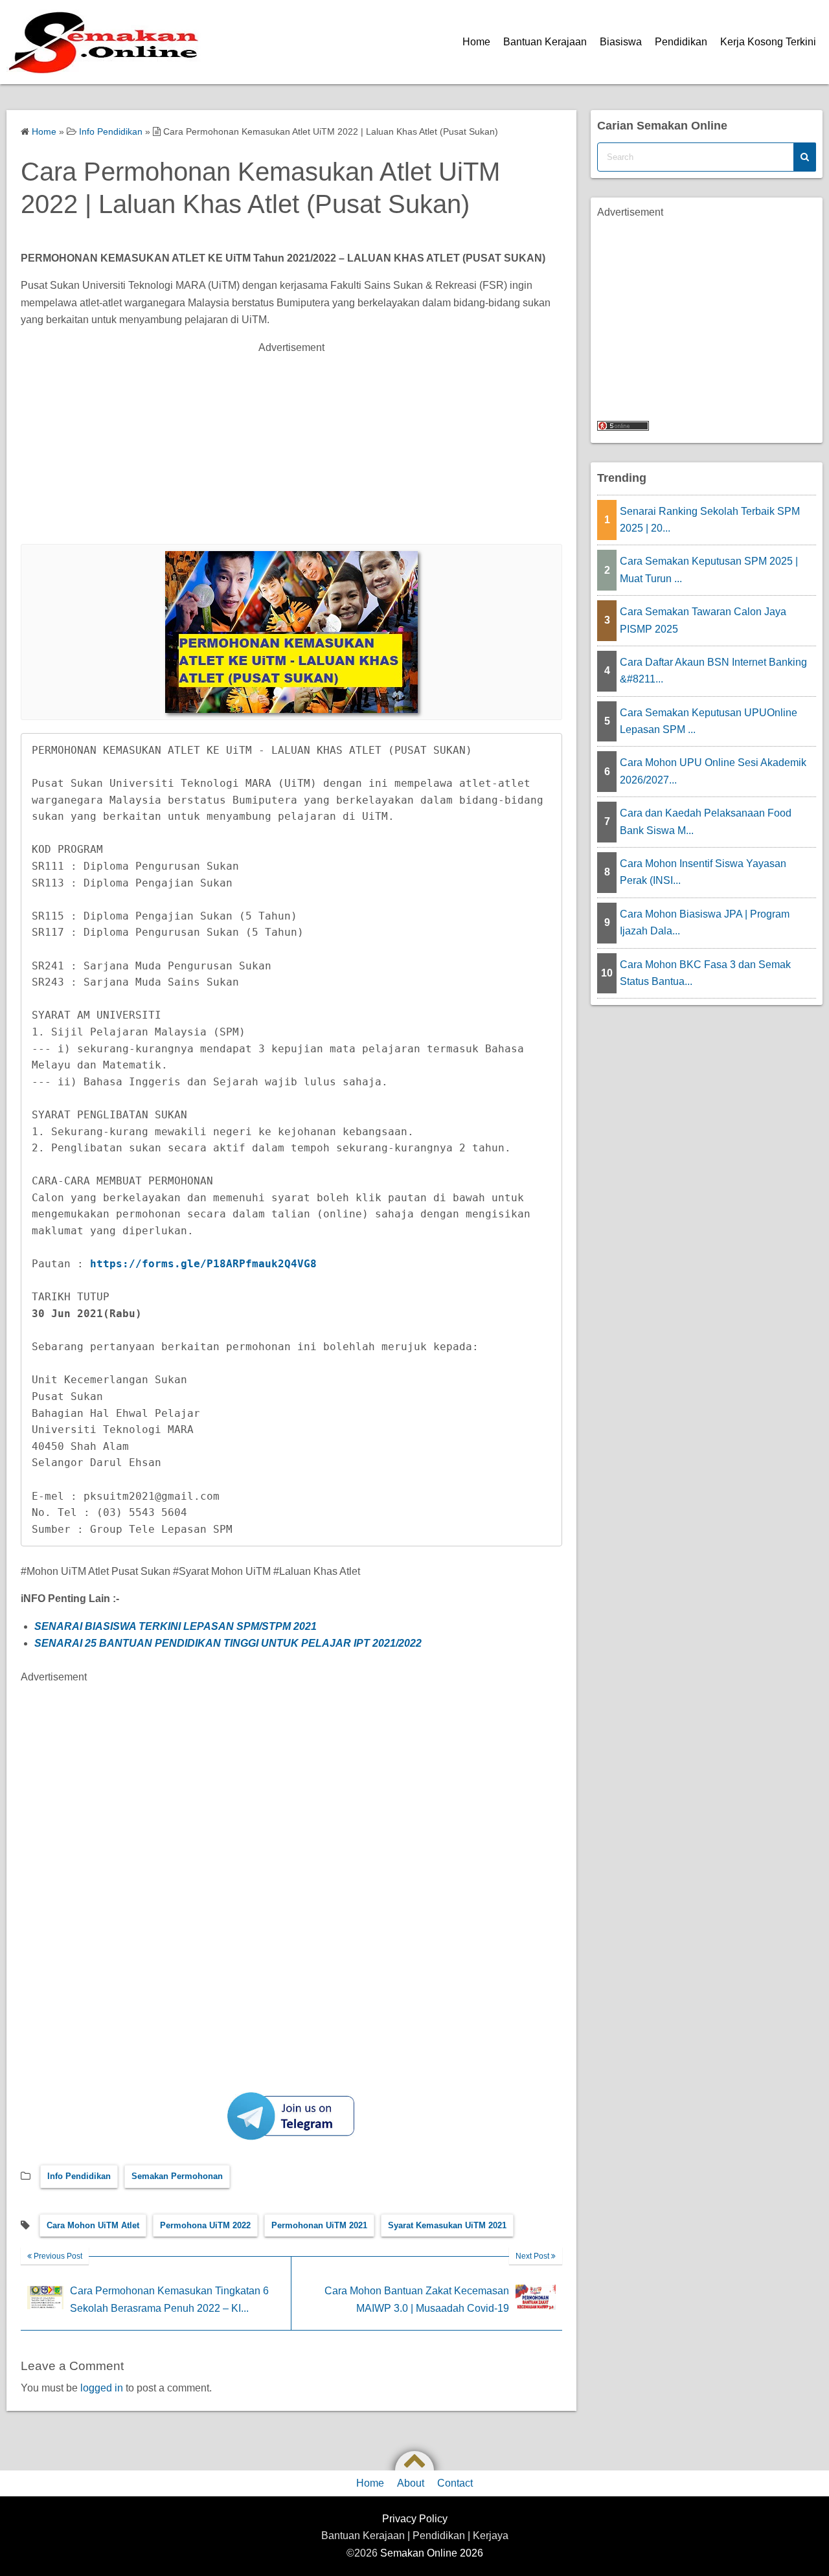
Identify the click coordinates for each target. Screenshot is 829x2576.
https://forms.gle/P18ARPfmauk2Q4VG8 (203, 1264)
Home (476, 42)
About (411, 2483)
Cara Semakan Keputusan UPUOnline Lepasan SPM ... (709, 721)
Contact (455, 2483)
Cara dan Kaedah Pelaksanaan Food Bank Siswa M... (706, 821)
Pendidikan (681, 42)
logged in (102, 2388)
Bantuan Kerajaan (545, 42)
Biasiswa (621, 42)
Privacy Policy (415, 2519)
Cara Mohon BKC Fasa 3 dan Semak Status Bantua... (705, 973)
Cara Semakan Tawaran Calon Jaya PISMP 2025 (703, 620)
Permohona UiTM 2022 (205, 2225)
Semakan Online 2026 (432, 2553)
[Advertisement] (409, 447)
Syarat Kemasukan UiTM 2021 (447, 2225)
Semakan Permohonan (177, 2176)
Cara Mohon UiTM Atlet (93, 2225)
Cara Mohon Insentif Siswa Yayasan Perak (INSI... (703, 872)
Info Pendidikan (79, 2176)
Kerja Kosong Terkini (768, 42)
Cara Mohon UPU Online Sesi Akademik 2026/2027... (713, 771)
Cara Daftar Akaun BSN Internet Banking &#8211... (713, 671)
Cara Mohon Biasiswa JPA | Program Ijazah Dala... (705, 922)
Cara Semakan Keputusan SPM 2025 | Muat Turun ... (709, 570)
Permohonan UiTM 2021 (319, 2225)
